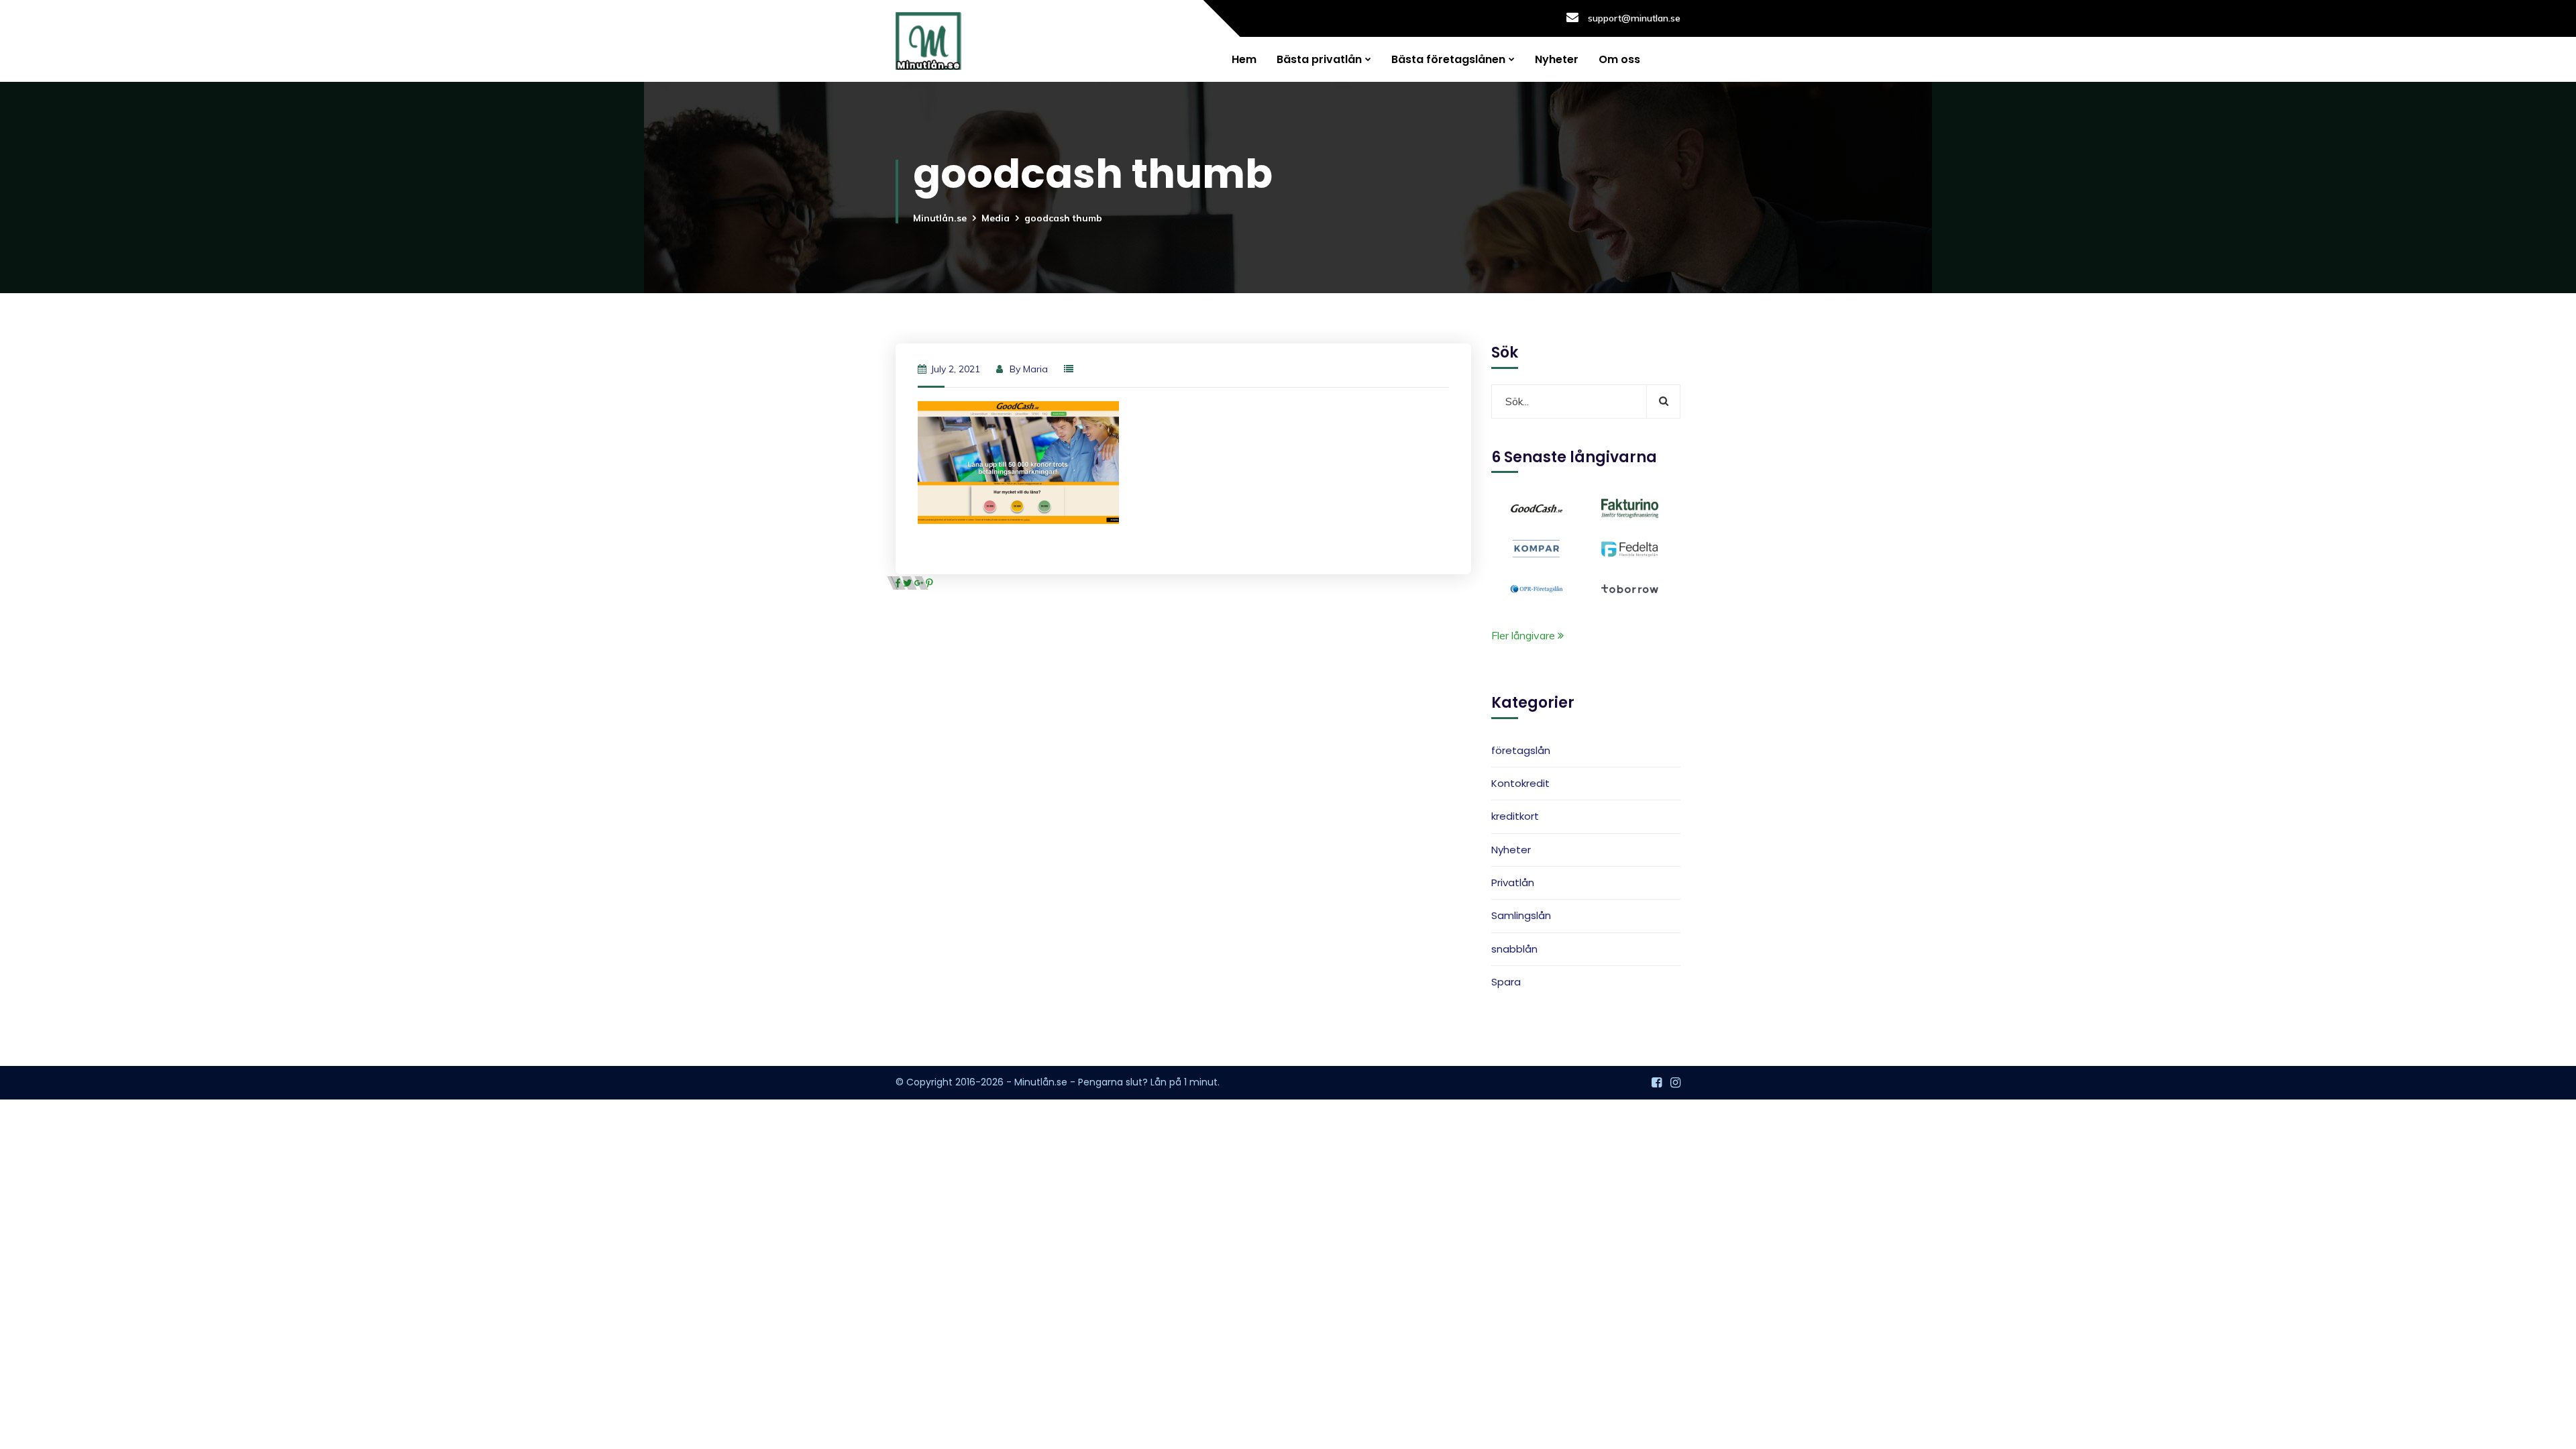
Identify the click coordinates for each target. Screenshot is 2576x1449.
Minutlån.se (940, 218)
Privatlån (1513, 882)
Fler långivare (1524, 635)
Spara (1506, 982)
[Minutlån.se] (928, 41)
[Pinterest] (929, 583)
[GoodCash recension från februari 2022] (1537, 507)
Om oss (1619, 59)
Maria (1035, 369)
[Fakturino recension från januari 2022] (1630, 507)
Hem (1244, 59)
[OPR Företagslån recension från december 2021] (1537, 588)
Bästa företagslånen (1448, 59)
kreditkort (1515, 816)
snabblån (1514, 949)
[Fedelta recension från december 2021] (1630, 547)
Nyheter (1557, 59)
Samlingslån (1521, 915)
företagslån (1521, 750)
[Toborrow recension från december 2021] (1630, 588)
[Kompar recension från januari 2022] (1537, 547)
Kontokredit (1520, 783)
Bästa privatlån (1319, 59)
